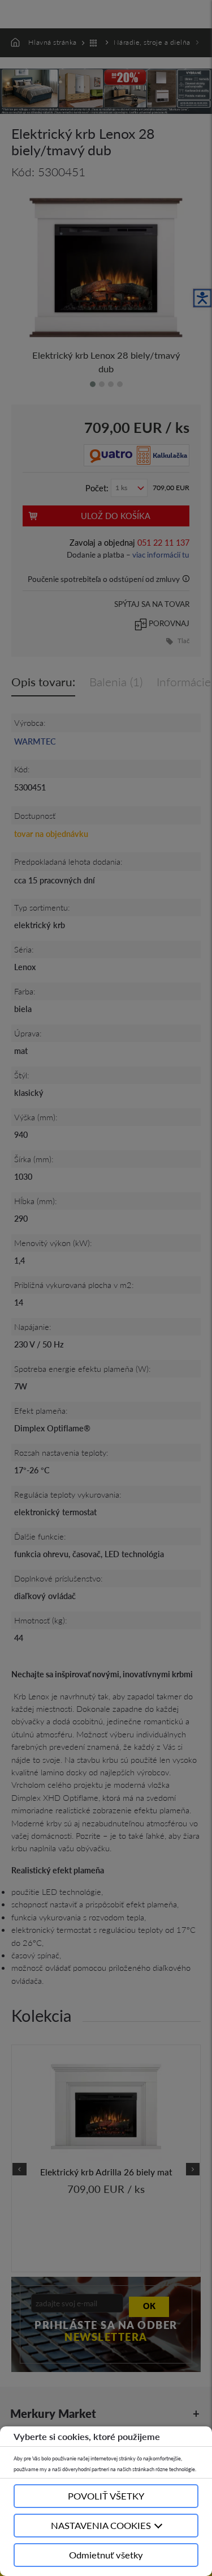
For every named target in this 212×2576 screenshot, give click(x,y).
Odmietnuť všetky (106, 2555)
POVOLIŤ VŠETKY (106, 2496)
